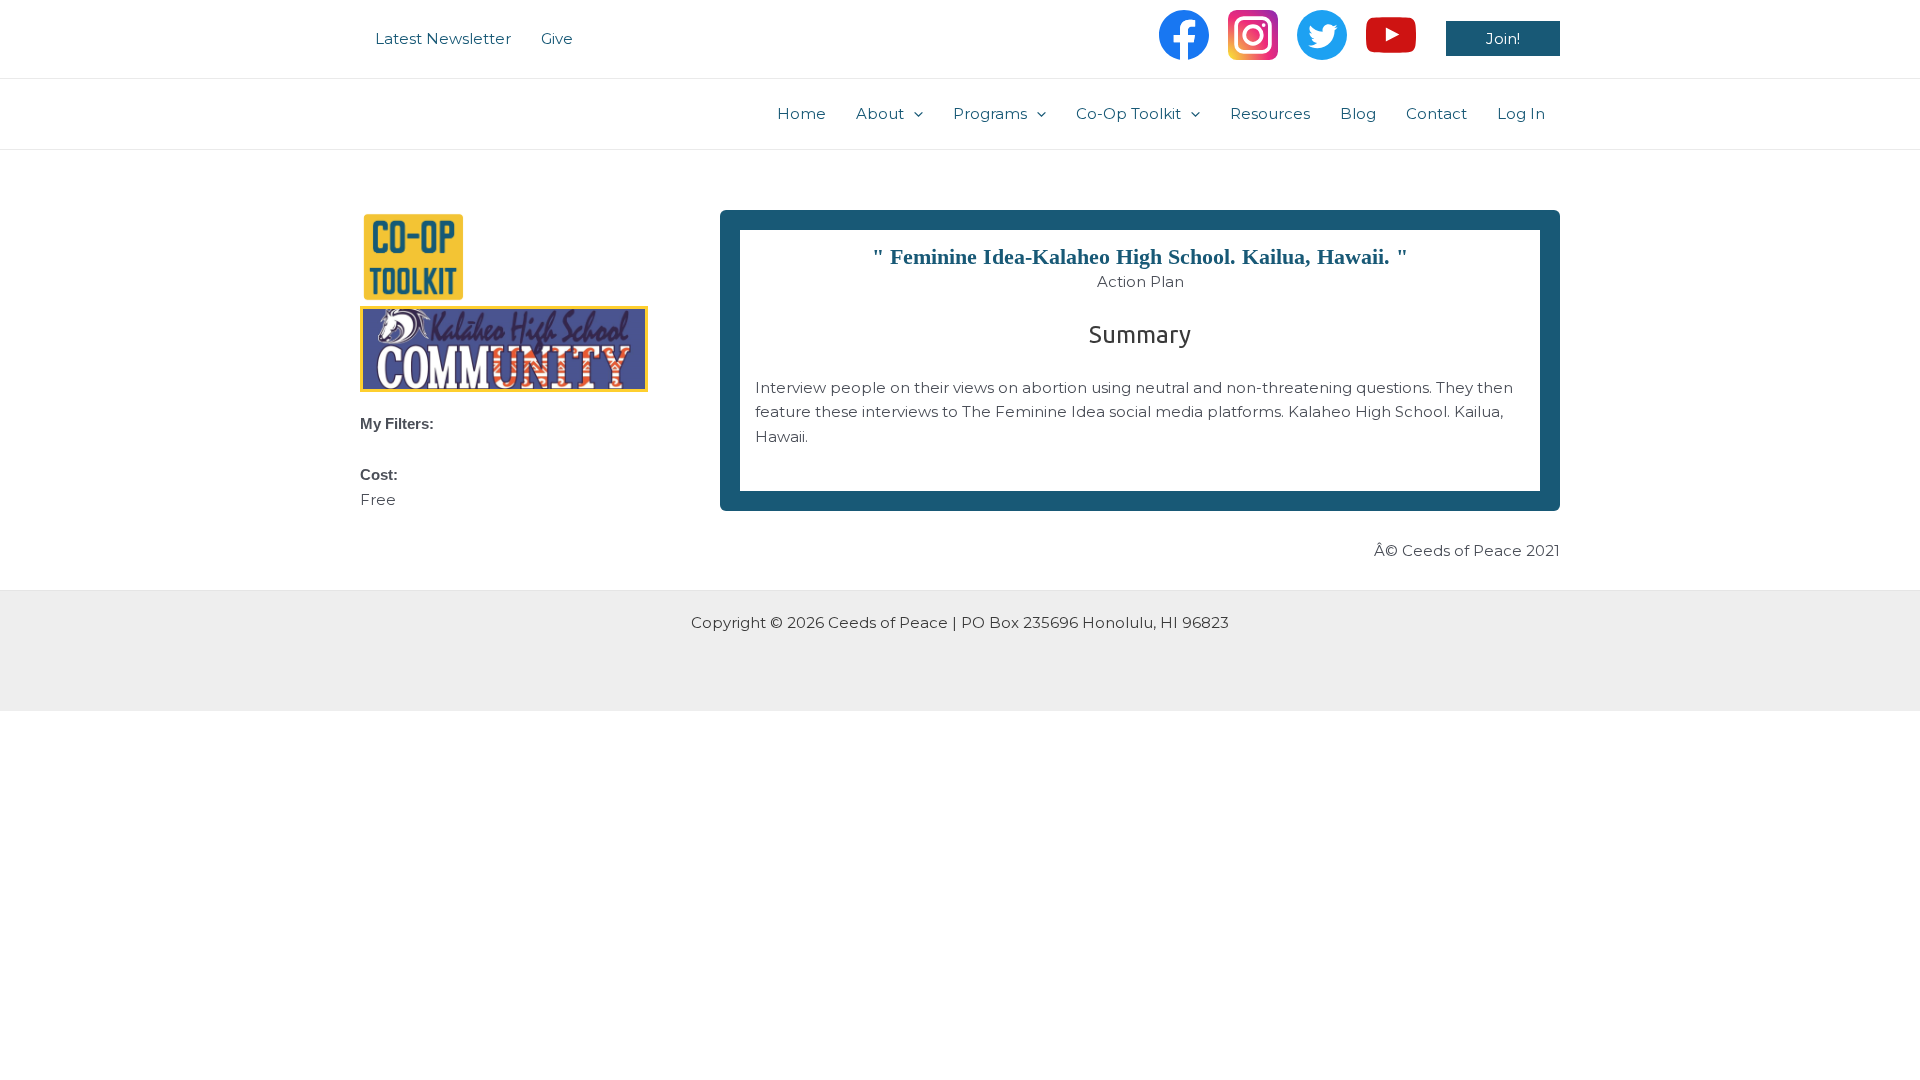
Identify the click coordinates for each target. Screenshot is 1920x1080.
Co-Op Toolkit (1128, 113)
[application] (913, 114)
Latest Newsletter (443, 38)
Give (557, 38)
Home (801, 113)
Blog (1358, 113)
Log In (1521, 113)
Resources (1270, 113)
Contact (1436, 113)
